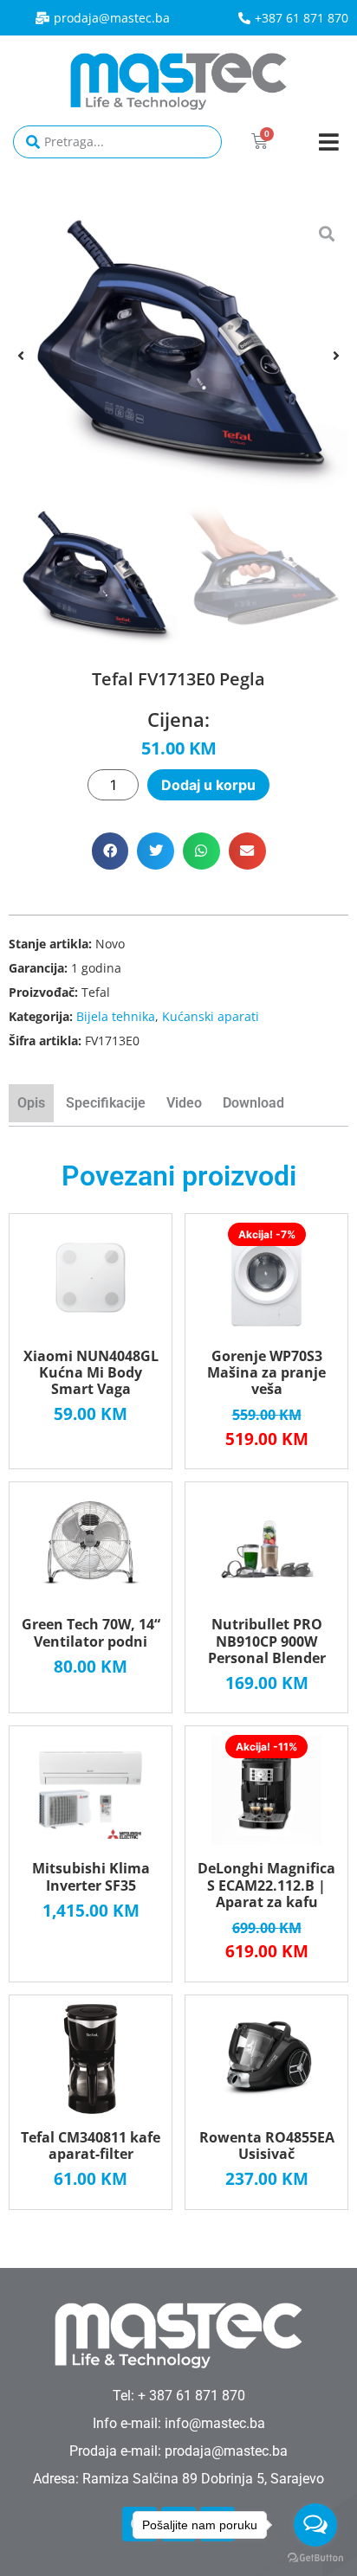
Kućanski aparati (211, 1016)
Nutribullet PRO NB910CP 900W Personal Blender (267, 1641)
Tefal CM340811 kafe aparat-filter (91, 2146)
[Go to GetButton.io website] (315, 2558)
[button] (329, 141)
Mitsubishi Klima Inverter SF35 (91, 1876)
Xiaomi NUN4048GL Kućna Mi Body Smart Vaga (91, 1372)
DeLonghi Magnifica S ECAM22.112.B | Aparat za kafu (266, 1885)
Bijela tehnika (116, 1016)
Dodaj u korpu (208, 785)
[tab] (33, 1105)
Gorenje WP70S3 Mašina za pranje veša (266, 1372)
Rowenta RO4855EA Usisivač (267, 2146)
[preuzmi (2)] (178, 355)
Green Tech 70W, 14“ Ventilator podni (91, 1632)
